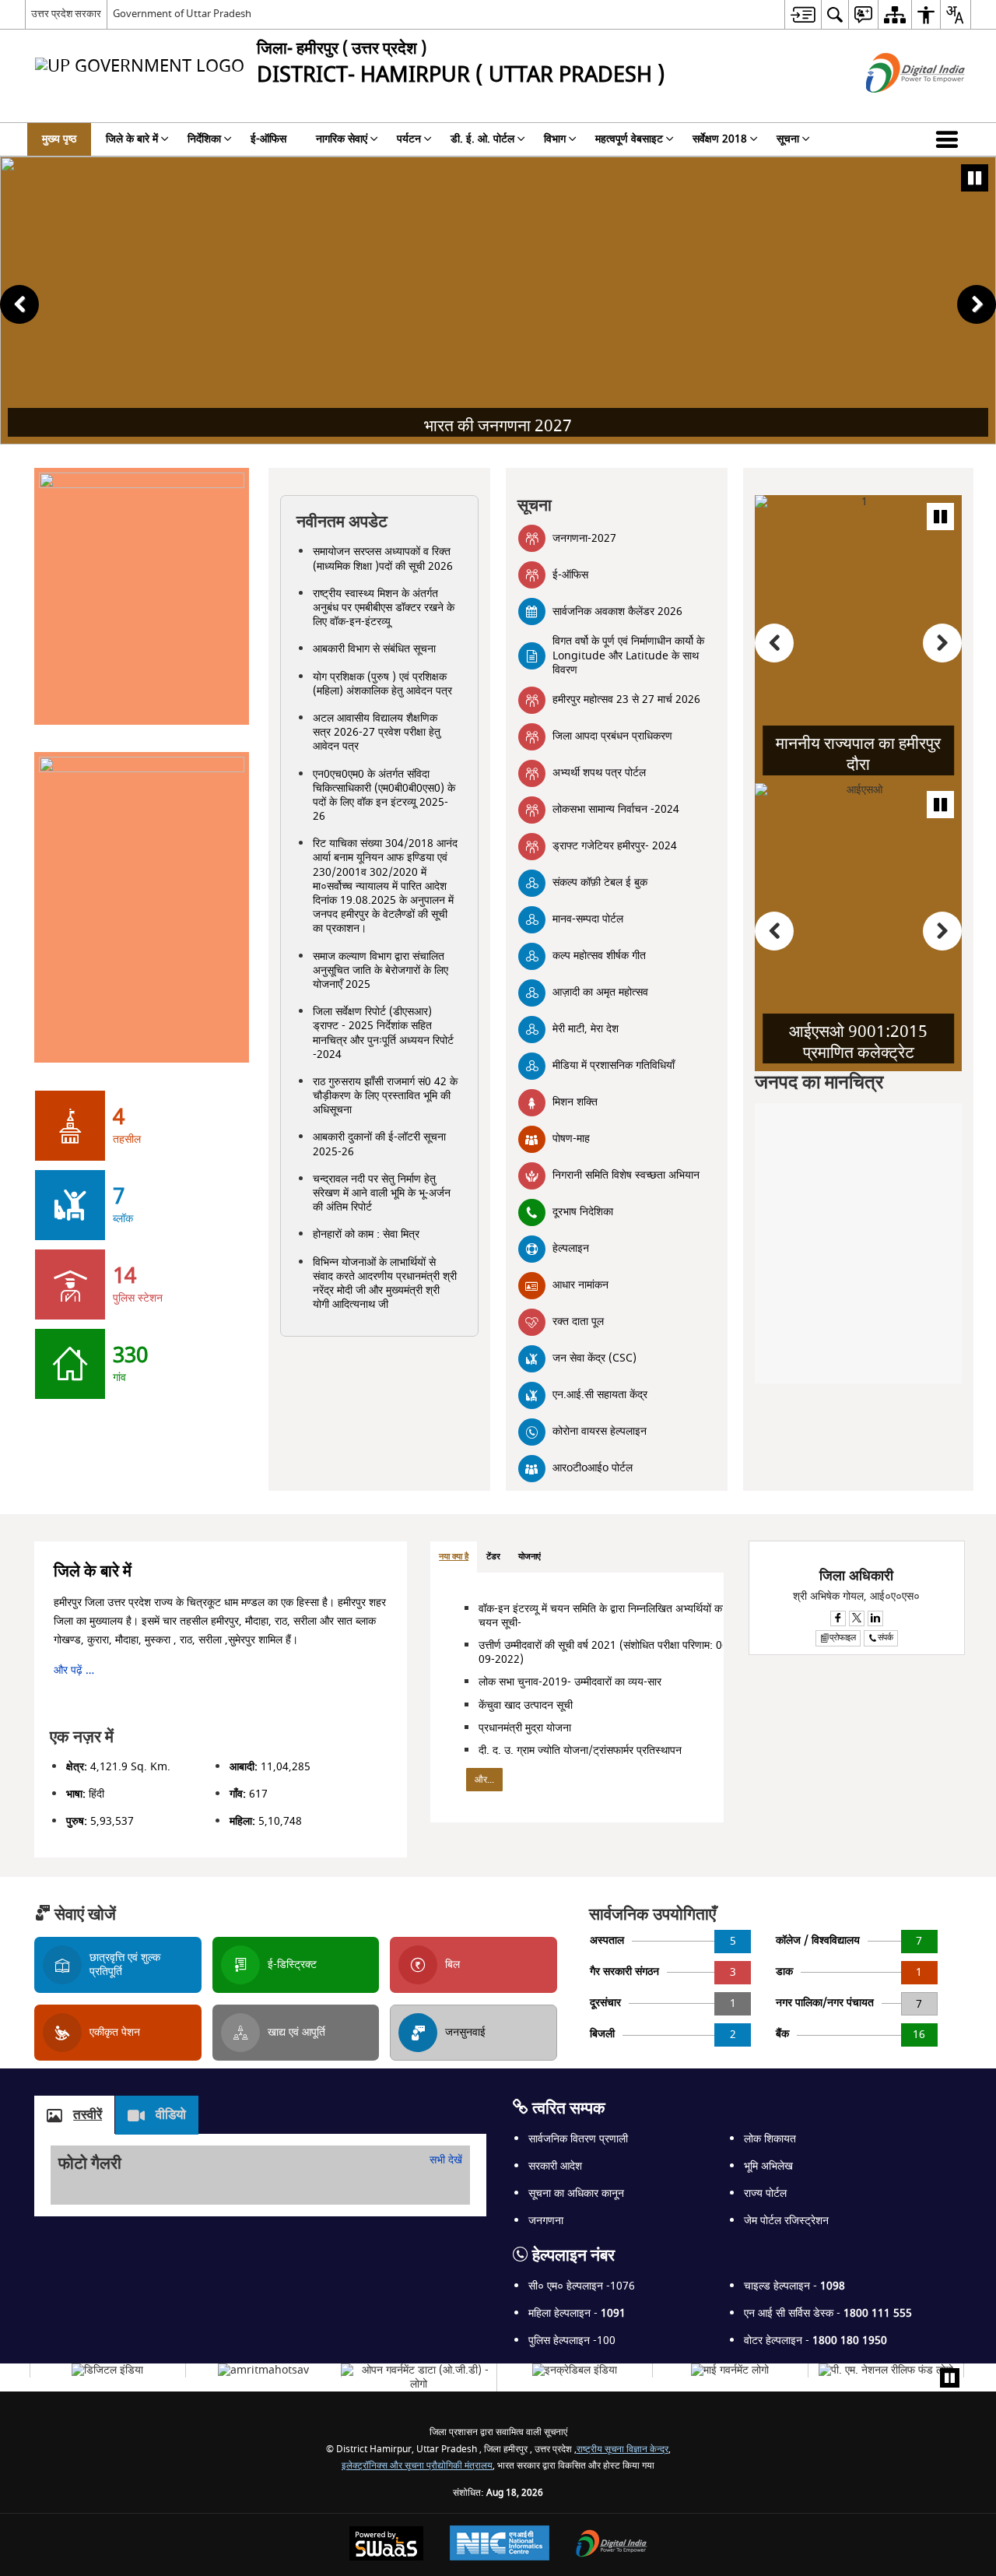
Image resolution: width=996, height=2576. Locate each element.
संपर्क (886, 1638)
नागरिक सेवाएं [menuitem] (342, 139)
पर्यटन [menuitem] (409, 139)
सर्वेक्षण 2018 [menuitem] (720, 139)
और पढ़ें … (74, 1670)
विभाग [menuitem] (555, 139)
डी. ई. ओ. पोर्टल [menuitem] (482, 139)
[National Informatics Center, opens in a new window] (500, 2545)
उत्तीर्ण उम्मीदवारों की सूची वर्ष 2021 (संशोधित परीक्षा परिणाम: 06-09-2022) (605, 1652)
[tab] (454, 1557)
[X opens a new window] (857, 1618)
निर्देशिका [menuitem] (204, 139)
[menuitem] (803, 14)
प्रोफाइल (843, 1638)
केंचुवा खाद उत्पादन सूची (526, 1705)
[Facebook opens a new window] (838, 1618)
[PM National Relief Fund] (886, 2370)
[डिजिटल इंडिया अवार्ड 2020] (107, 2370)
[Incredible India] (575, 2370)
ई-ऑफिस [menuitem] (268, 139)
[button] (950, 139)
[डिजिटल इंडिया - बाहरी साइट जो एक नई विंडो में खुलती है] (896, 106)
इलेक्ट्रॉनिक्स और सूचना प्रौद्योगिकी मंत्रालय (417, 2466)
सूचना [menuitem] (788, 139)
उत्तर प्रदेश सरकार (66, 14)
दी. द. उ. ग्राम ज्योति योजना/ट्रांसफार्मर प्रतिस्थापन (580, 1750)
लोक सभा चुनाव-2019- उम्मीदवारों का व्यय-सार (570, 1682)
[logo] (263, 2370)
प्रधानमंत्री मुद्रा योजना (525, 1728)
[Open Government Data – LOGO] (419, 2377)
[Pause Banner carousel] (975, 178)
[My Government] (730, 2370)
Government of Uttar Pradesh (182, 14)
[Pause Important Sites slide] (950, 2378)
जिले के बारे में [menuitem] (132, 139)
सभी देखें (446, 2160)
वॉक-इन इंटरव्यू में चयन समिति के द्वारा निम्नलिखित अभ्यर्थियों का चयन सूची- (601, 1616)
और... (484, 1780)
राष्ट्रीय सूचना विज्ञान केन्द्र (622, 2449)
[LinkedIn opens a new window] (875, 1618)
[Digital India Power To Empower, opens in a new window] (612, 2545)
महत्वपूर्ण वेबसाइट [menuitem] (629, 139)
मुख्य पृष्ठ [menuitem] (59, 139)
